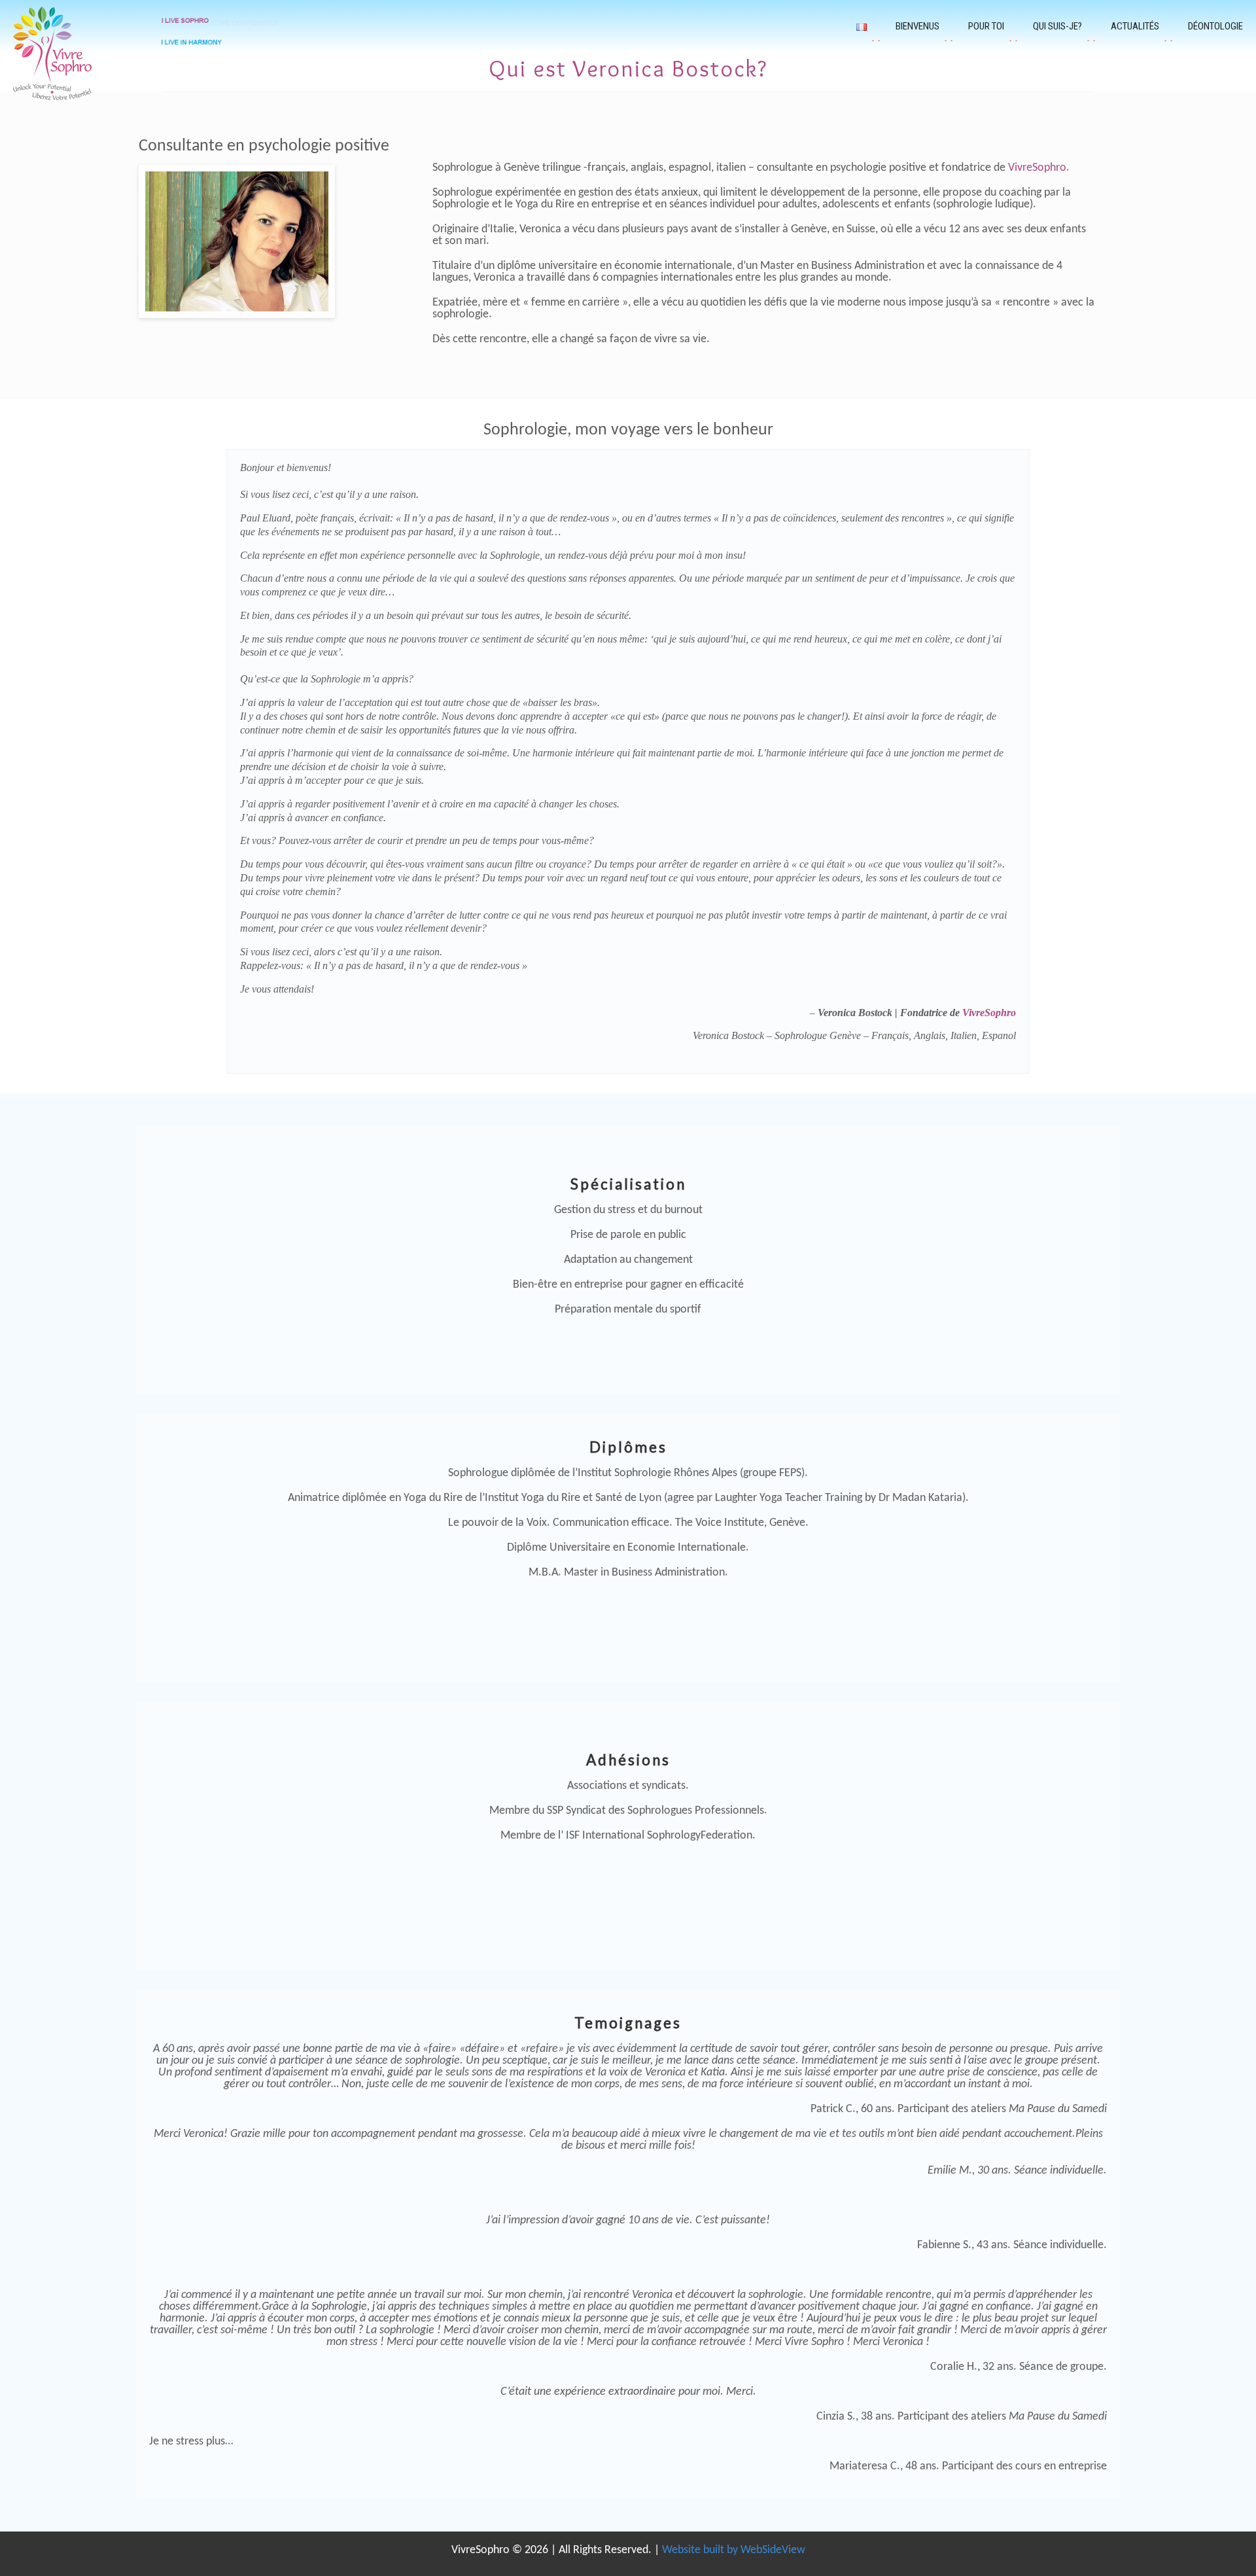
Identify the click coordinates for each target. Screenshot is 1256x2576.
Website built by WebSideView (734, 2550)
